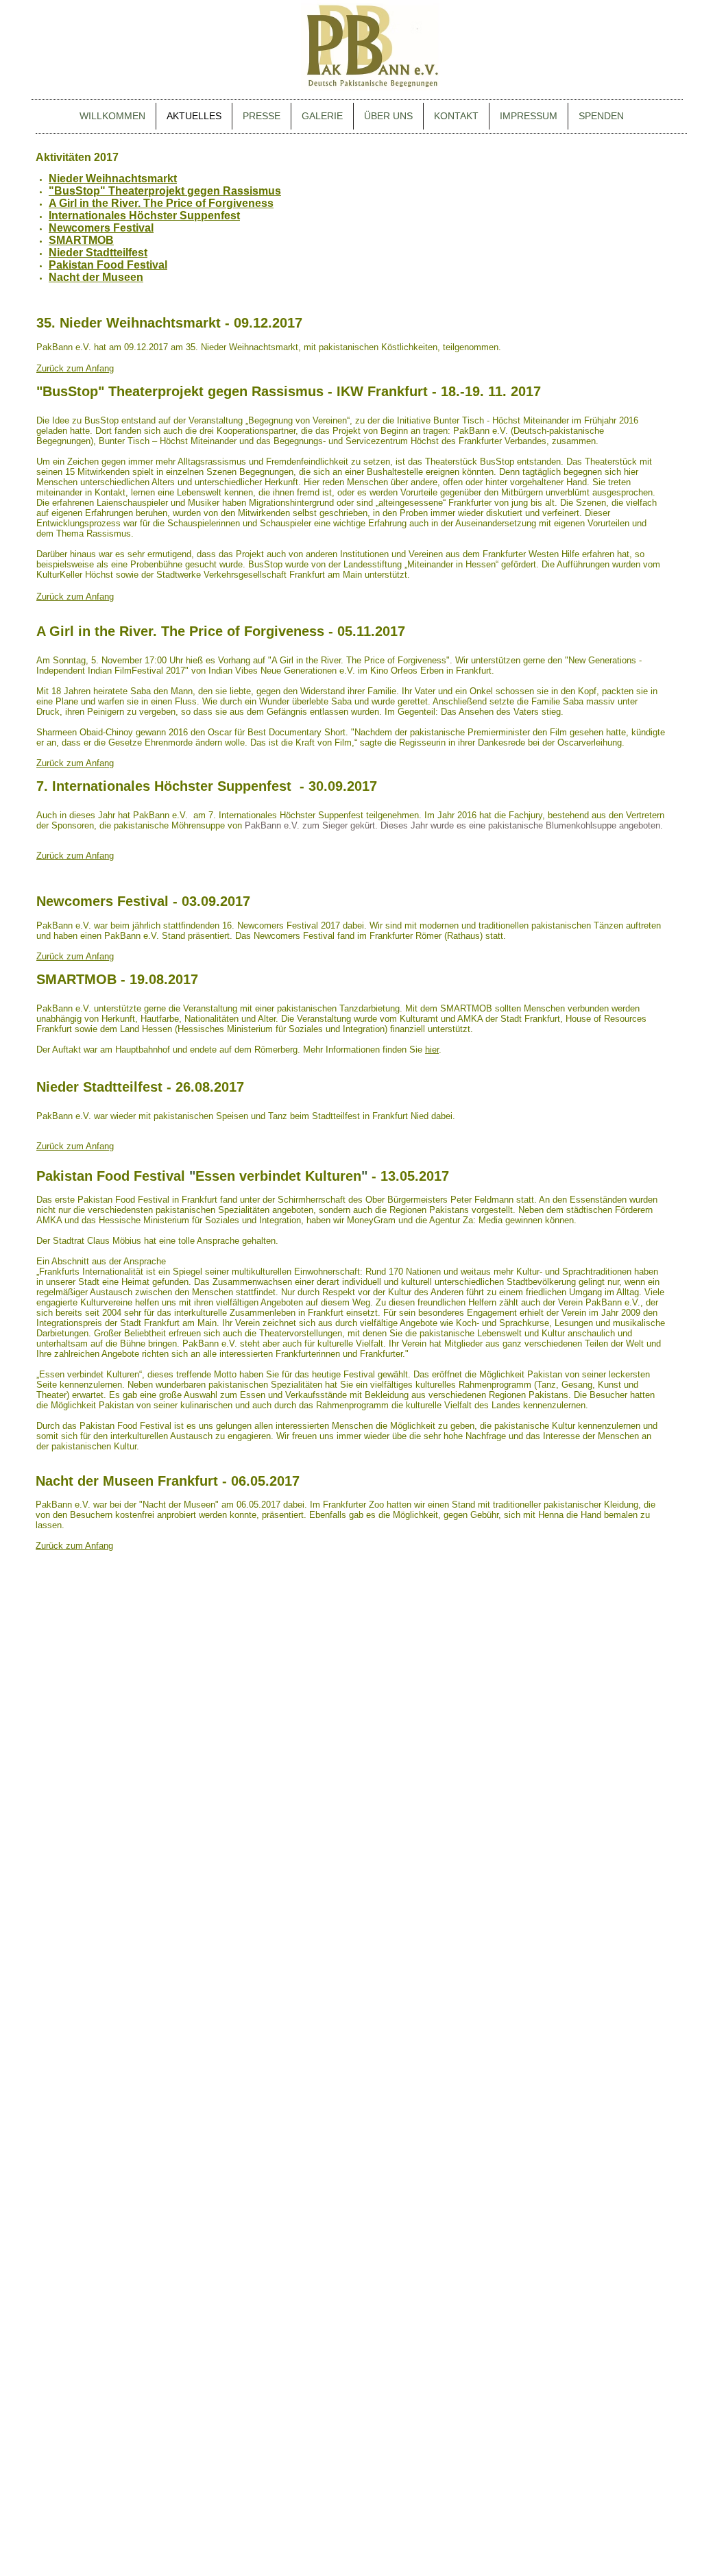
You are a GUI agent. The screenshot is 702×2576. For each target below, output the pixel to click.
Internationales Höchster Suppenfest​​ (144, 216)
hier (432, 1050)
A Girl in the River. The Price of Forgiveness (161, 203)
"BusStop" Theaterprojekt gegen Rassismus (165, 191)
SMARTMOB (81, 240)
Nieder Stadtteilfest (98, 253)
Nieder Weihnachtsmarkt (113, 179)
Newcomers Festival (101, 228)
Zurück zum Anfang (75, 368)
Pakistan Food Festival (108, 265)
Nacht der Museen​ (96, 277)
